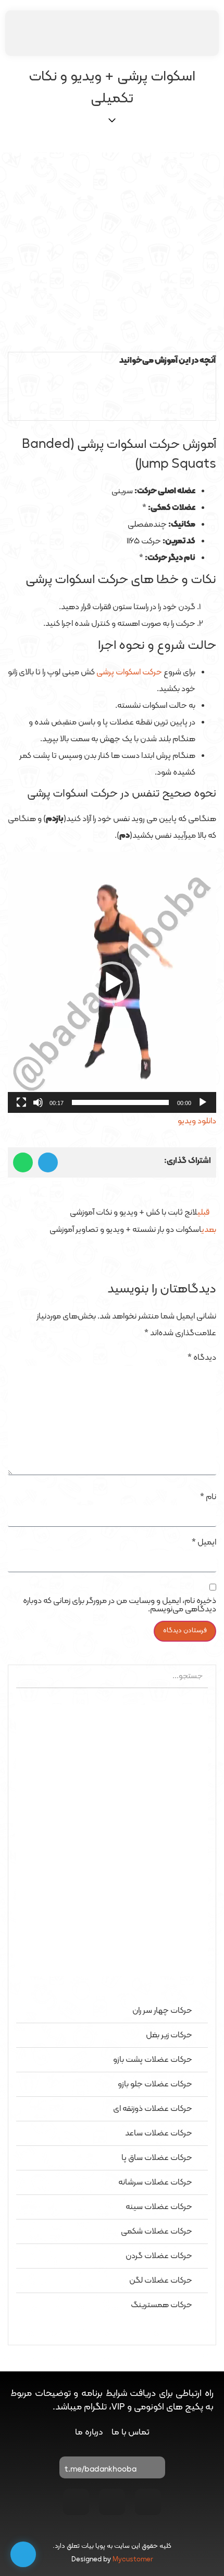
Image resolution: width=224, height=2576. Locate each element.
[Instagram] (148, 2502)
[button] (112, 378)
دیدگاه (202, 1358)
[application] (112, 982)
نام (208, 1497)
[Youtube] (112, 2502)
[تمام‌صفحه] (21, 1102)
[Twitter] (76, 2502)
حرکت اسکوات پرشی (129, 672)
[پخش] (203, 1102)
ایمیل (204, 1542)
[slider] (120, 1102)
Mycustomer (133, 2560)
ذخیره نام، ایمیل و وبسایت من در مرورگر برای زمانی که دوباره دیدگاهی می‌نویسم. (120, 1605)
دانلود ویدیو (197, 1121)
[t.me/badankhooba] (152, 2470)
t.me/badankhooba (101, 2470)
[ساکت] (38, 1102)
